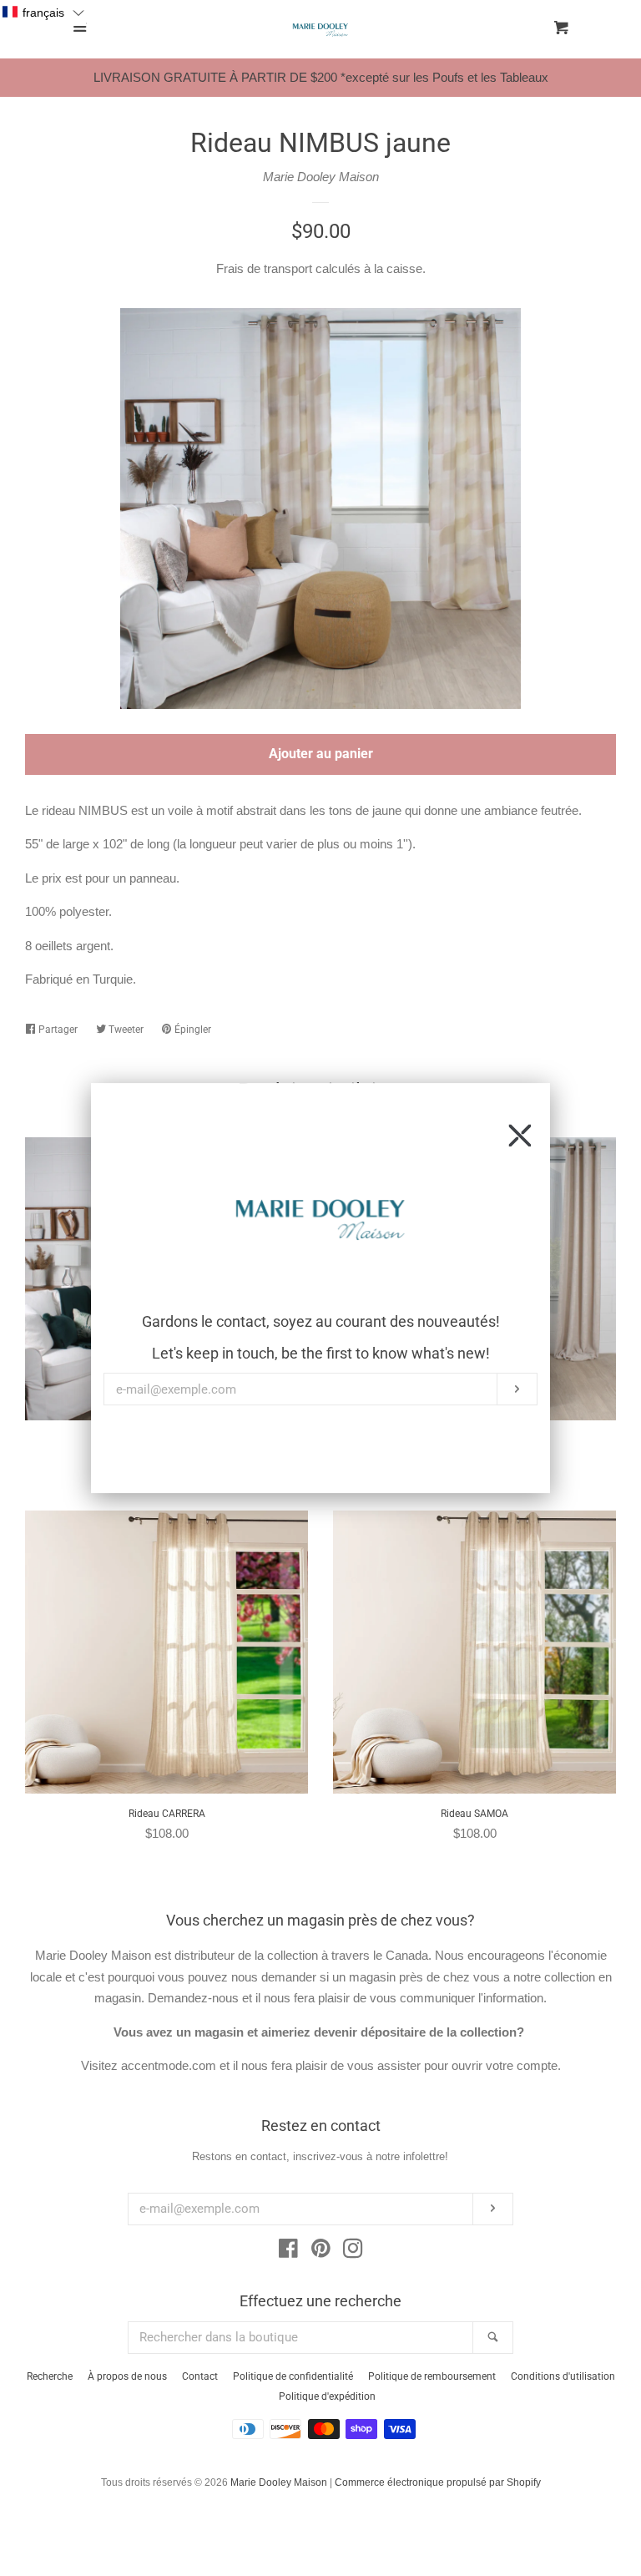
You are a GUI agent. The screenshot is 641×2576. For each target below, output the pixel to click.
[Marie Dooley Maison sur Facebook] (288, 2252)
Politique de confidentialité (293, 2376)
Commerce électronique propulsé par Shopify (438, 2482)
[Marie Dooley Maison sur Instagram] (353, 2252)
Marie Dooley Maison (321, 177)
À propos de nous (127, 2376)
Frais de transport (264, 268)
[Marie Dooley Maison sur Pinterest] (321, 2252)
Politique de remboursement (432, 2376)
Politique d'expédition (327, 2396)
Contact (200, 2376)
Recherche (50, 2376)
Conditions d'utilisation (563, 2376)
